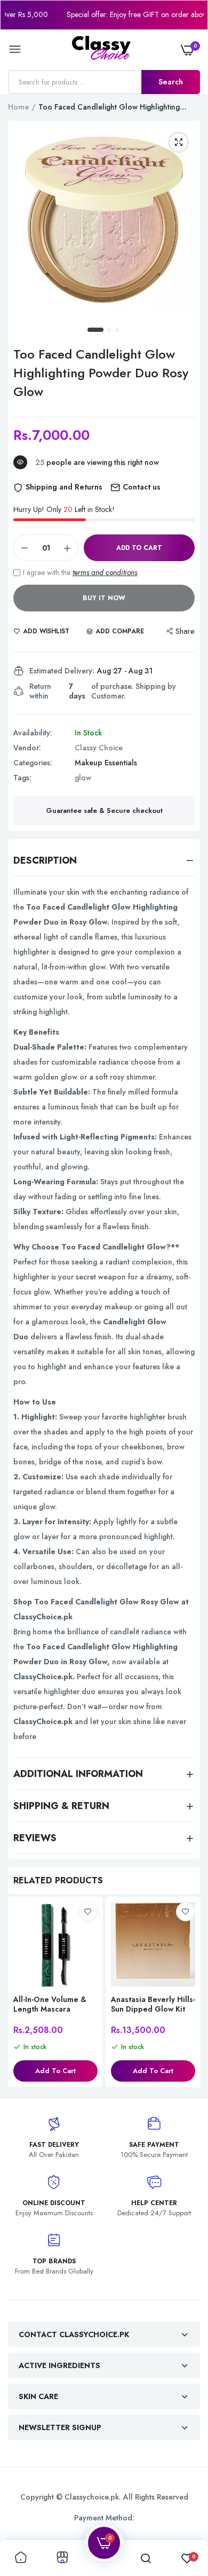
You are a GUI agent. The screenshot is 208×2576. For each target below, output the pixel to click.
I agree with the (80, 572)
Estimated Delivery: (62, 671)
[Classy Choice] (101, 50)
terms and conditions (105, 572)
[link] (88, 1912)
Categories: (33, 763)
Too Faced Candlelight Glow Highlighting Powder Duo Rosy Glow (101, 373)
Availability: (33, 733)
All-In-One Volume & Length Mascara (50, 2004)
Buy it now (104, 598)
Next (187, 1993)
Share (185, 631)
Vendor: (27, 748)
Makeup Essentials (106, 763)
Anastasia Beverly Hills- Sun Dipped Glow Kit (153, 2004)
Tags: (22, 778)
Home (18, 107)
